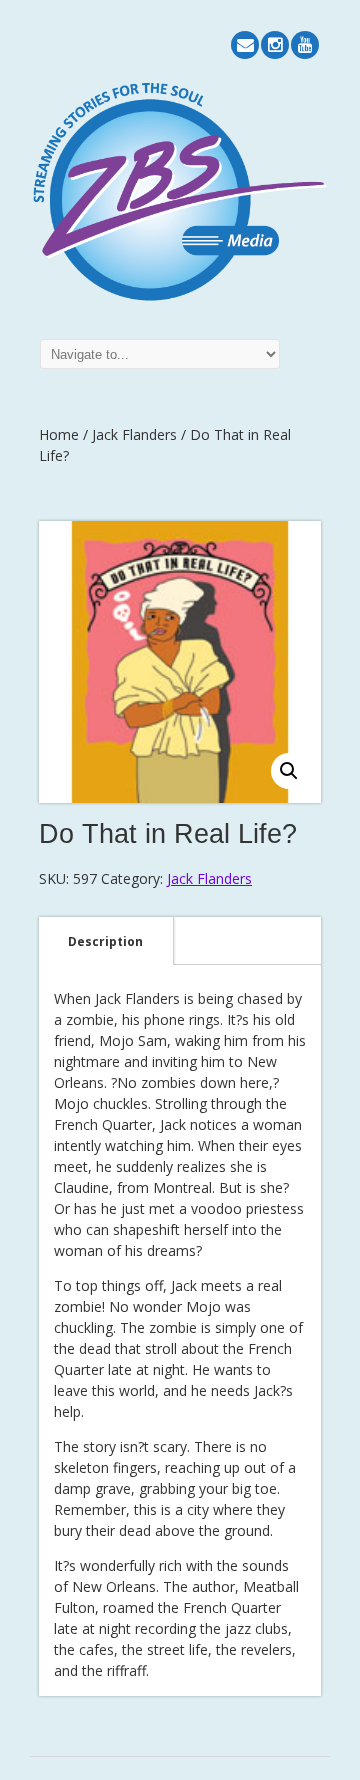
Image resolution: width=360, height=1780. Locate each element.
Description (105, 941)
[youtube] (305, 45)
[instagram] (275, 45)
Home (59, 434)
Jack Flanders (134, 434)
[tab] (105, 941)
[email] (245, 45)
